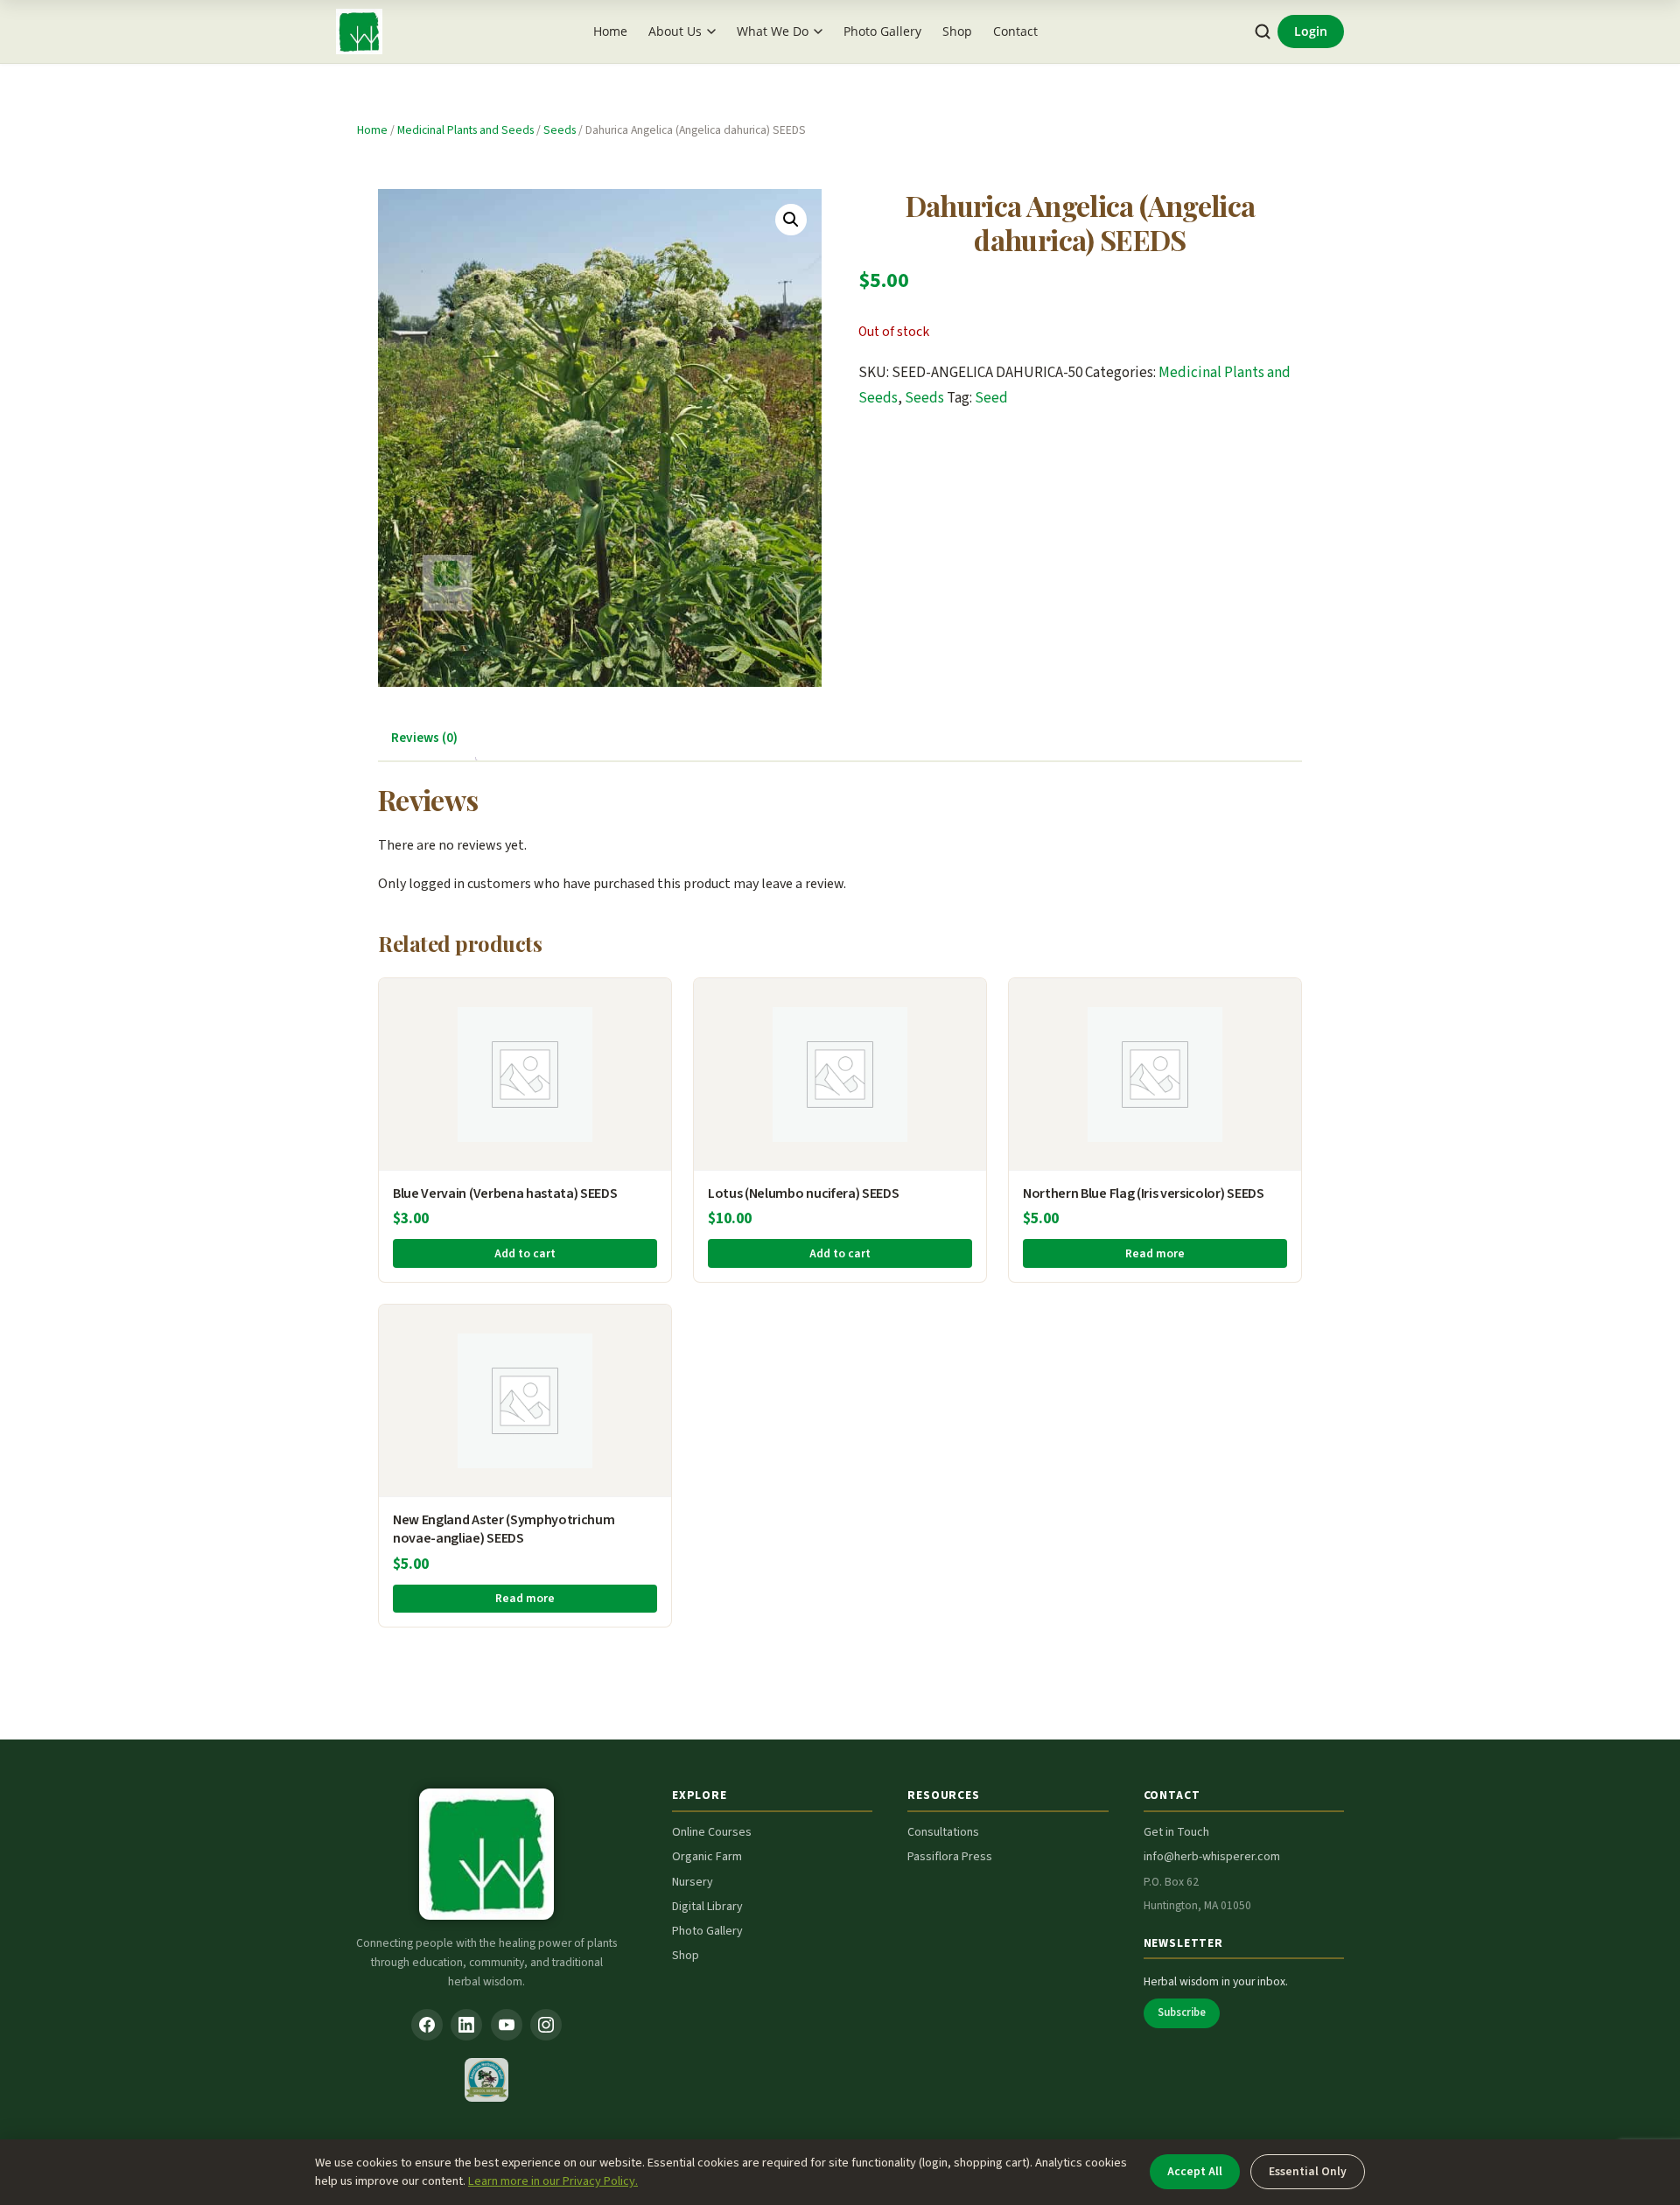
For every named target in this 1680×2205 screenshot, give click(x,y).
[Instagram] (546, 2025)
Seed (991, 398)
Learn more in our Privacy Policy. (553, 2181)
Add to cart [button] (525, 1253)
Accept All (1195, 2171)
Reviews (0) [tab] (424, 738)
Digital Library (707, 1907)
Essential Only (1308, 2171)
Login (1311, 31)
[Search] (1263, 32)
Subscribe (1182, 2012)
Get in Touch (1176, 1832)
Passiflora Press (950, 1857)
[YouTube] (507, 2025)
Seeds (560, 130)
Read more (1155, 1253)
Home (610, 31)
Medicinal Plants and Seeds (465, 130)
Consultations (943, 1832)
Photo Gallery (882, 31)
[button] (791, 220)
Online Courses (712, 1832)
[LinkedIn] (466, 2025)
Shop (957, 31)
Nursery (693, 1882)
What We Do (773, 31)
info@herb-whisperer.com (1212, 1857)
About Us (675, 31)
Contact (1015, 31)
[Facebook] (427, 2025)
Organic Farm (707, 1857)
